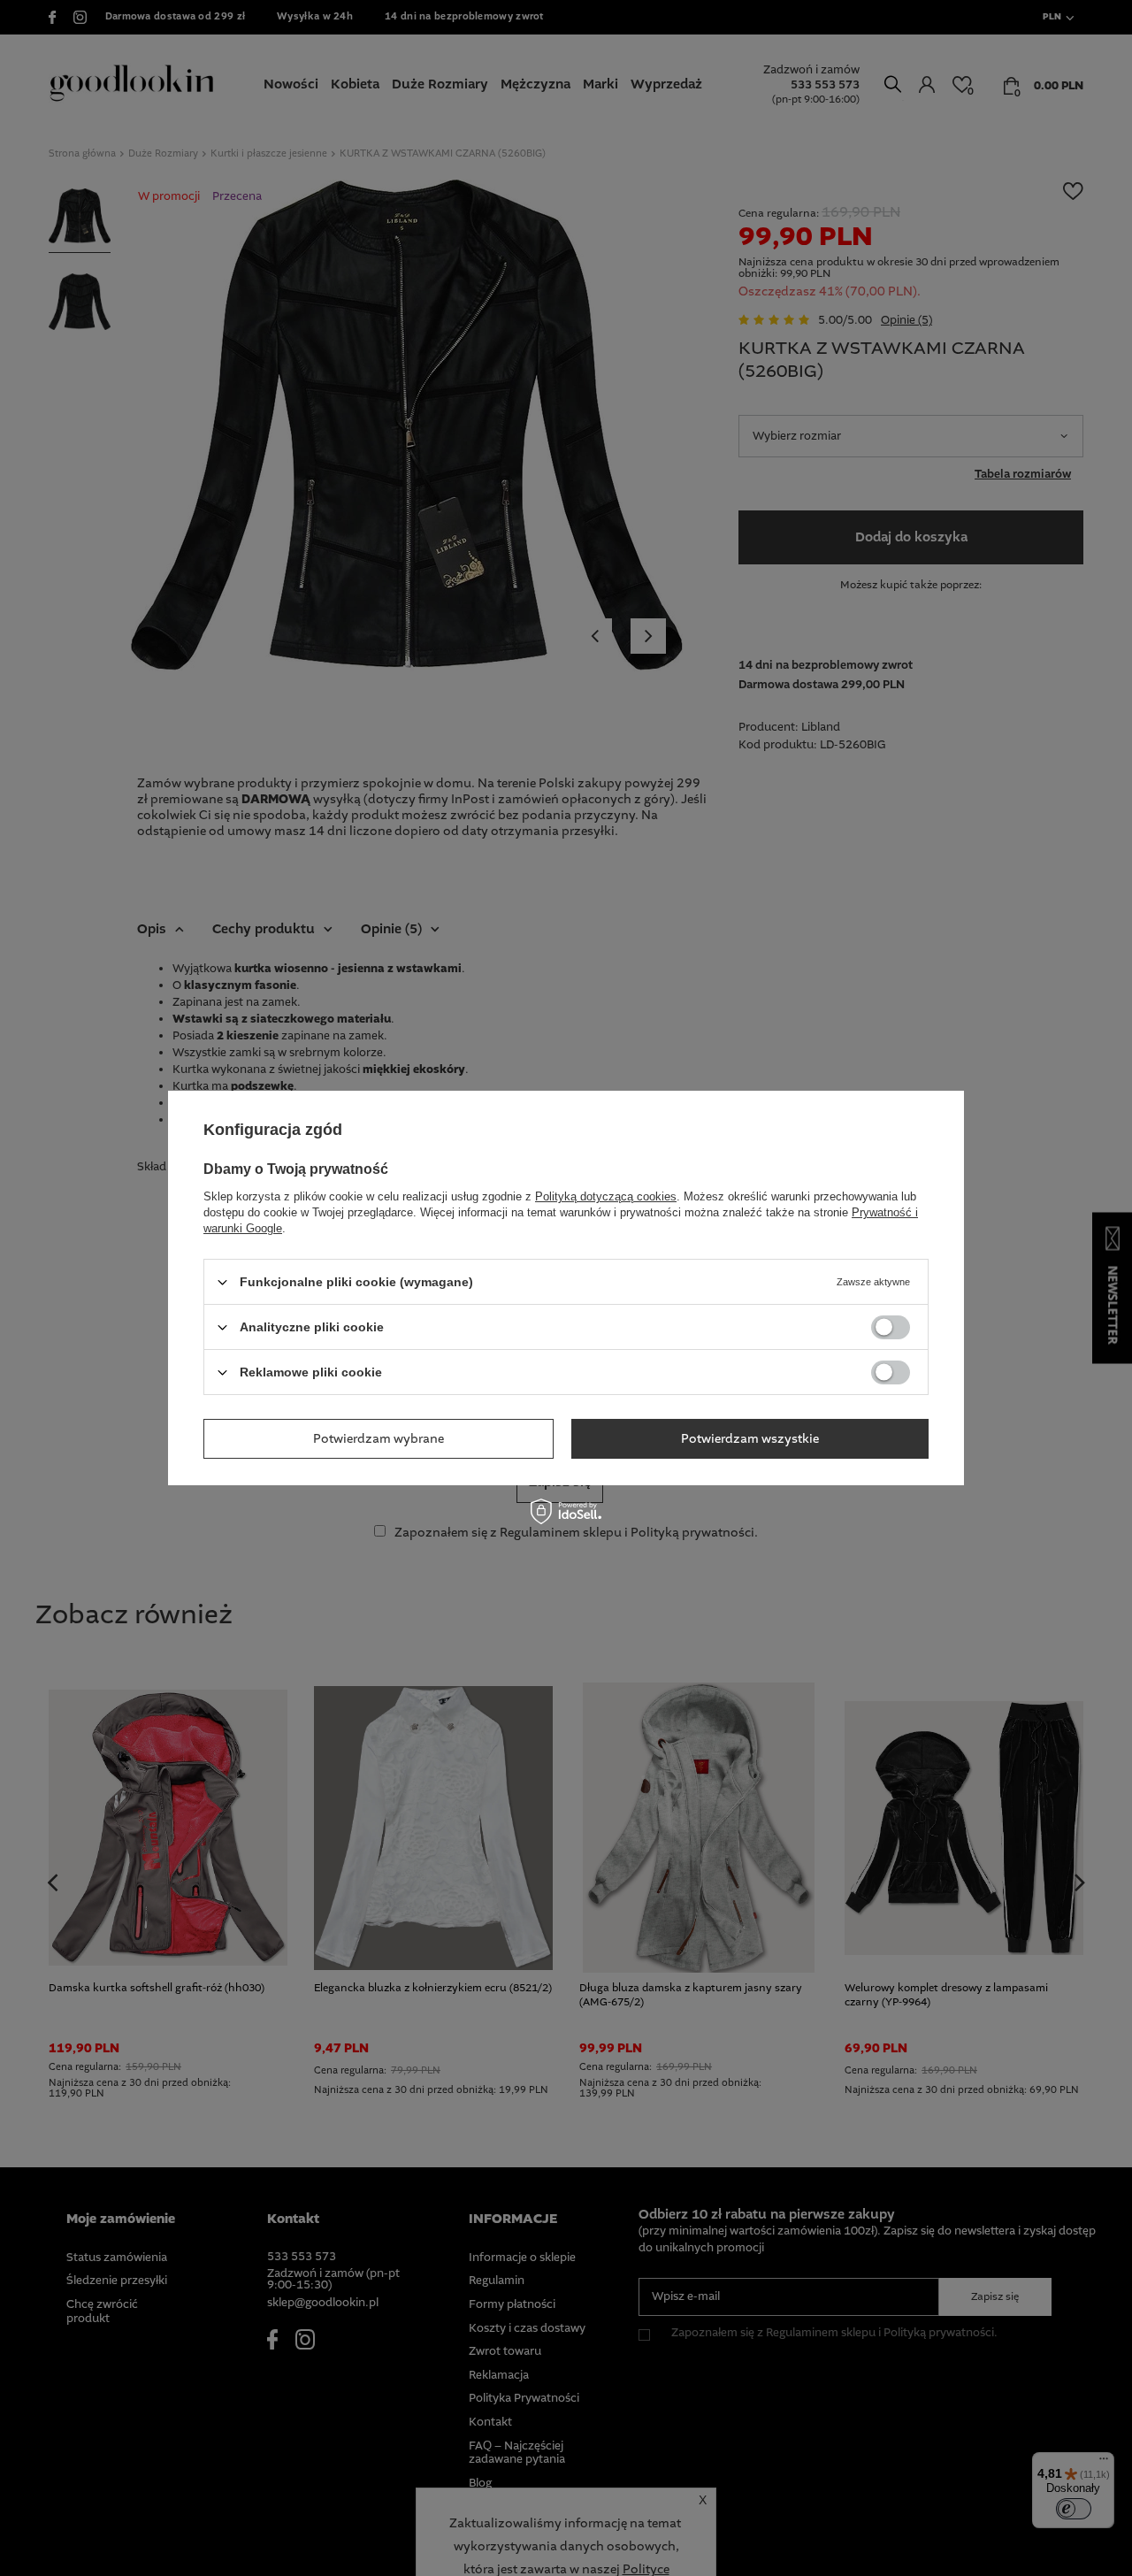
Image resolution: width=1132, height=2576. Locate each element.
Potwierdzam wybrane (379, 1438)
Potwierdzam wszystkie (750, 1438)
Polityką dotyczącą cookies (606, 1196)
